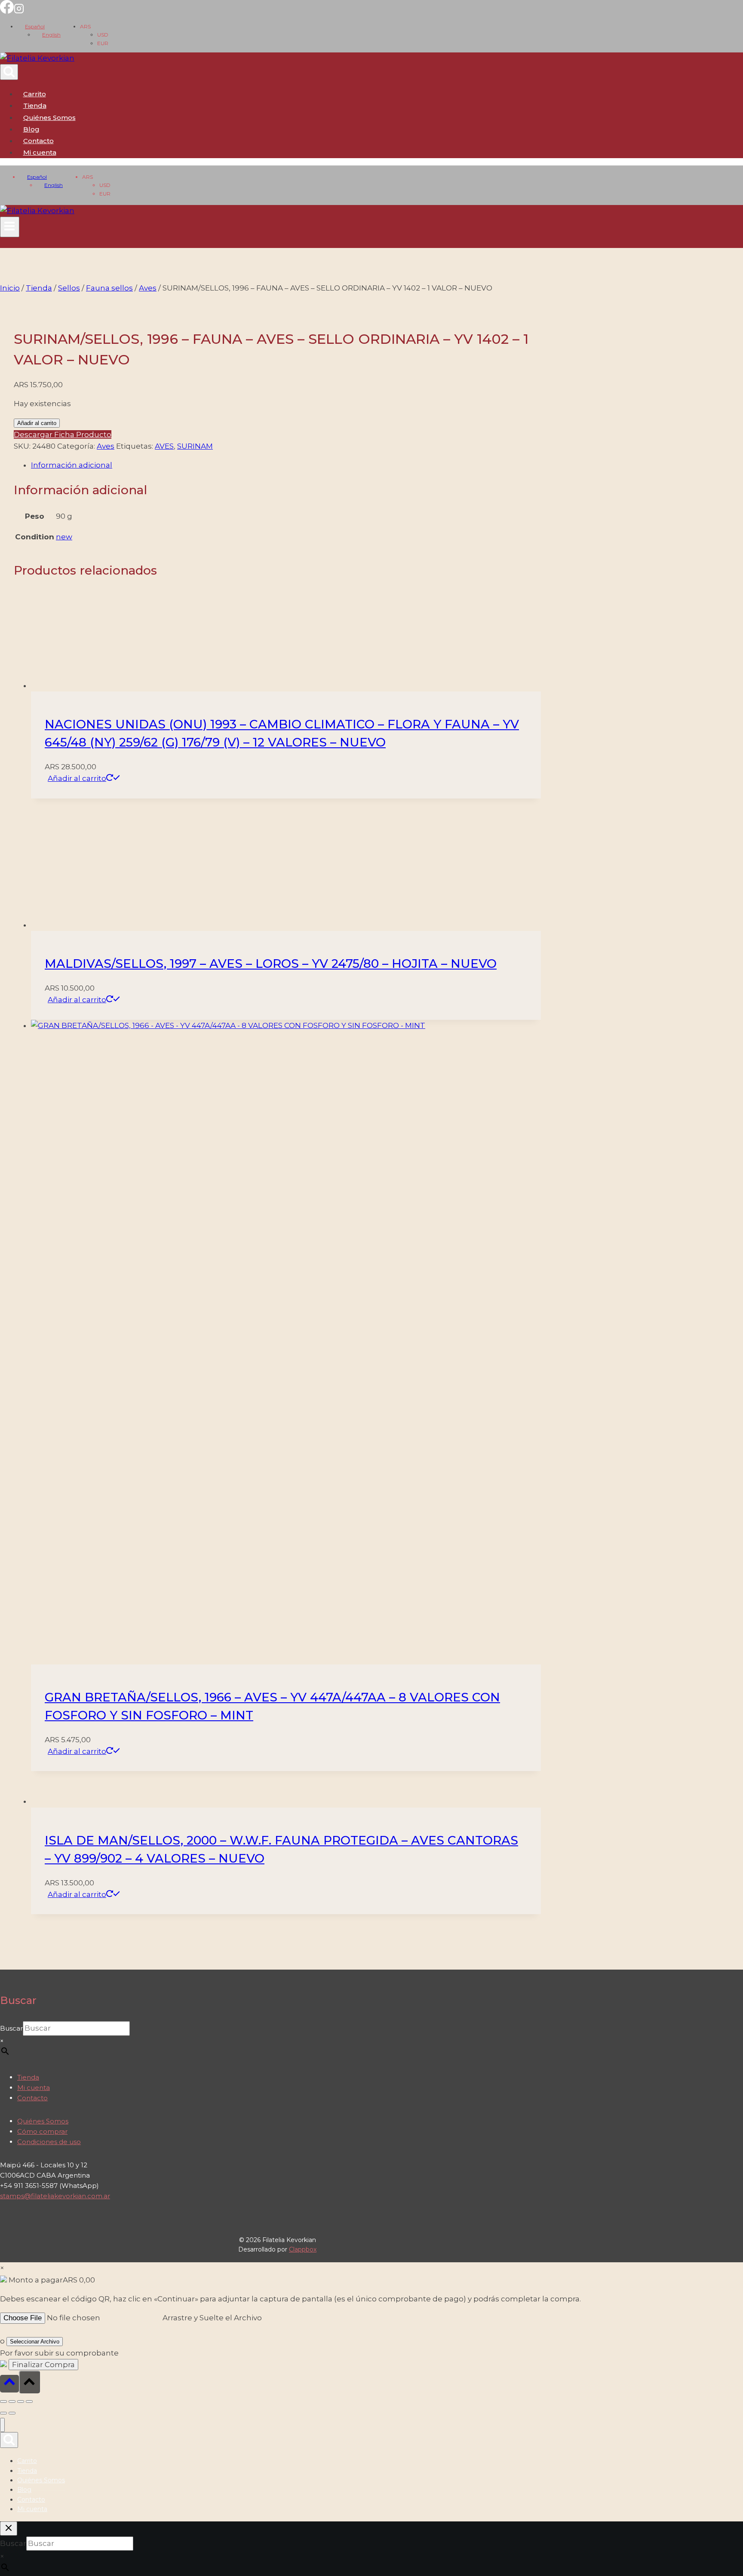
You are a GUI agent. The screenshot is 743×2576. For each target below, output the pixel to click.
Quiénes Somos (49, 118)
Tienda (35, 106)
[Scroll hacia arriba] (9, 2384)
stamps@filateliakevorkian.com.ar (55, 2196)
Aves (106, 446)
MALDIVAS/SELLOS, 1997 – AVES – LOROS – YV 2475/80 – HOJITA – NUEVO (271, 964)
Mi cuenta (34, 2088)
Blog (31, 129)
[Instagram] (19, 11)
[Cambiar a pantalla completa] (12, 2402)
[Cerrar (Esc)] (29, 2402)
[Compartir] (21, 2402)
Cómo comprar (42, 2131)
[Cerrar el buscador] (9, 2529)
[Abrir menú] (10, 227)
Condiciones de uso (49, 2142)
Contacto (38, 141)
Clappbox (303, 2249)
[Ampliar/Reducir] (3, 2402)
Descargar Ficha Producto (63, 434)
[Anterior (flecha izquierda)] (3, 2413)
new (64, 537)
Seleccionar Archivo (35, 2342)
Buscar (11, 2028)
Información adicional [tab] (72, 465)
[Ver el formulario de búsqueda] (9, 72)
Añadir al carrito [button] (77, 778)
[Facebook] (7, 11)
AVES (164, 446)
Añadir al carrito (37, 423)
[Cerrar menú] (2, 2425)
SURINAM (195, 446)
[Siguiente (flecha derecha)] (12, 2413)
